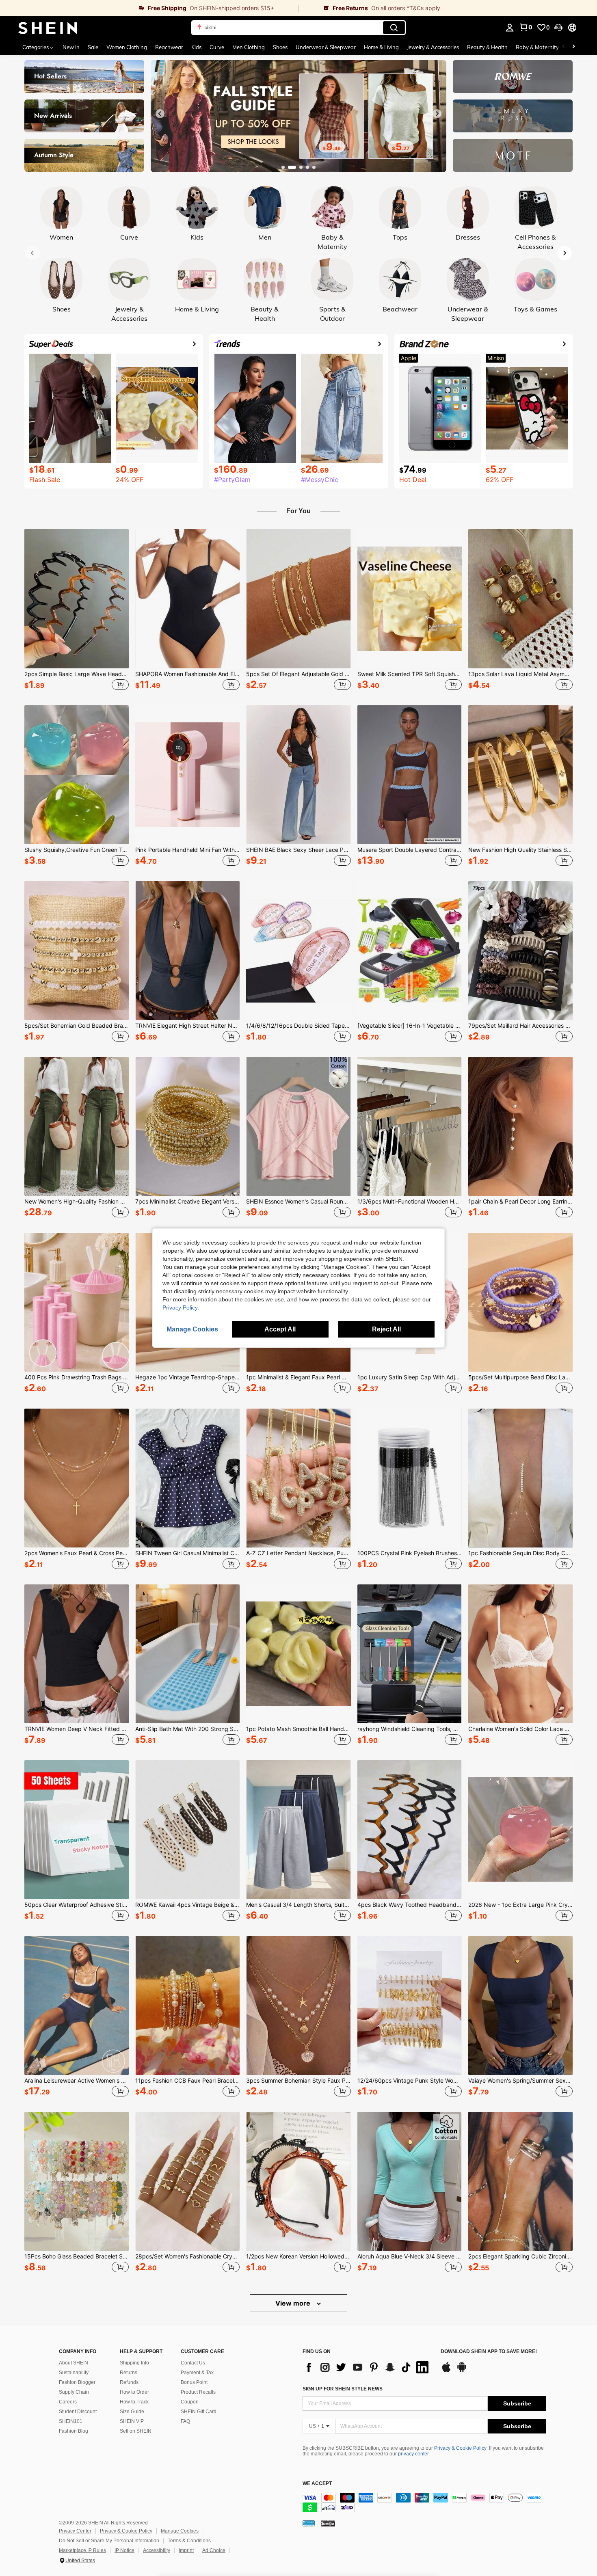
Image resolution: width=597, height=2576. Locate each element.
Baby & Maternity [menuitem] (537, 47)
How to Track (134, 2402)
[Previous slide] (160, 114)
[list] (368, 2367)
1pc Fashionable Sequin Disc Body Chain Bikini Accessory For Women (520, 1553)
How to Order (134, 2392)
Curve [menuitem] (217, 47)
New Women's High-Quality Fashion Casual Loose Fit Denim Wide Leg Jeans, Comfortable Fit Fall (77, 1202)
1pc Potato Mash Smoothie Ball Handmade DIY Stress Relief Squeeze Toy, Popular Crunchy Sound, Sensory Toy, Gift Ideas (298, 1729)
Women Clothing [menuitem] (127, 47)
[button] (558, 28)
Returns (129, 2373)
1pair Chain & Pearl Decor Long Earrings (520, 1202)
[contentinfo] (424, 2503)
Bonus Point (194, 2382)
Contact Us (193, 2363)
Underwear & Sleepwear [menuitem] (326, 47)
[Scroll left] (564, 47)
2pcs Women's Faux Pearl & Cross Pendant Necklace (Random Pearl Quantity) (77, 1553)
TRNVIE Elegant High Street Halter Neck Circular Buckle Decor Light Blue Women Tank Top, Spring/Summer (187, 1026)
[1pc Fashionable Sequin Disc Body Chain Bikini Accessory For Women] (520, 1478)
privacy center (413, 2454)
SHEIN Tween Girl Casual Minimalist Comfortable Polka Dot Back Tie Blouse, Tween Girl (187, 1553)
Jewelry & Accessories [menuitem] (433, 47)
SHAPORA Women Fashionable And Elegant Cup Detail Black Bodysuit (187, 674)
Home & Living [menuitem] (381, 47)
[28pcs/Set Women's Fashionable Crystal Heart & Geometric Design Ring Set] (187, 2181)
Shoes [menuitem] (280, 47)
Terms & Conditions (189, 2541)
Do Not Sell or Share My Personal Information (109, 2541)
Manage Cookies (180, 2531)
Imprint (186, 2550)
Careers (68, 2402)
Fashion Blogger (77, 2382)
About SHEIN (74, 2363)
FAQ (185, 2421)
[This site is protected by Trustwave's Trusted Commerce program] (309, 2523)
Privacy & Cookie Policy (460, 2448)
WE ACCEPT (317, 2484)
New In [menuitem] (71, 47)
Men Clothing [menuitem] (249, 47)
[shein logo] (48, 28)
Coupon (190, 2402)
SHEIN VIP (132, 2421)
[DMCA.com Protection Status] (328, 2523)
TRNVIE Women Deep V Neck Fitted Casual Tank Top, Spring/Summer (77, 1729)
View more (294, 2303)
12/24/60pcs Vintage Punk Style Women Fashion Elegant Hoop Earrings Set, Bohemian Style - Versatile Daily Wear (410, 2081)
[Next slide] (437, 114)
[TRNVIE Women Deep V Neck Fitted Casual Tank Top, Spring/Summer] (77, 1654)
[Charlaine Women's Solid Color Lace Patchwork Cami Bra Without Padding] (520, 1654)
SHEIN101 (71, 2421)
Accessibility (157, 2550)
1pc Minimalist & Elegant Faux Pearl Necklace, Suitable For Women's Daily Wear (298, 1377)
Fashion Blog (74, 2431)
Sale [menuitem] (93, 47)
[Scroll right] (573, 47)
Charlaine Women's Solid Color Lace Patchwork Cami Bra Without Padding (520, 1729)
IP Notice (124, 2550)
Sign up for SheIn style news (343, 2389)
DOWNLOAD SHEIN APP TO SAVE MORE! (489, 2352)
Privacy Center (75, 2531)
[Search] (394, 28)
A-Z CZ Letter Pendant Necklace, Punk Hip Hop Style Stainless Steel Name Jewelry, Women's (298, 1553)
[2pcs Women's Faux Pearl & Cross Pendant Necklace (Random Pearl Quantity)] (77, 1478)
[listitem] (77, 611)
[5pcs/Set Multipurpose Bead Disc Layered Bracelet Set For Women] (520, 1302)
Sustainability (74, 2373)
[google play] (462, 2371)
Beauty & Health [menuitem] (487, 47)
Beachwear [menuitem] (169, 47)
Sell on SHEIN (136, 2431)
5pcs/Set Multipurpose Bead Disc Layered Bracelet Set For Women (520, 1377)
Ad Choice (214, 2550)
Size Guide (132, 2412)
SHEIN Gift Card (199, 2412)
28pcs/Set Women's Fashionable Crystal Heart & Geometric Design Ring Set (187, 2256)
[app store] (446, 2371)
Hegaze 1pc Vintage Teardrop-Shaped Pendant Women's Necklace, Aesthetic (187, 1377)
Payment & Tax (197, 2373)
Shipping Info (134, 2363)
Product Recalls (198, 2392)
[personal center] (510, 28)
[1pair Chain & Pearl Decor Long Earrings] (520, 1126)
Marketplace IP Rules (82, 2550)
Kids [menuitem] (196, 47)
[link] (149, 8)
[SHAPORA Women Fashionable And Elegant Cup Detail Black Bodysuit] (187, 599)
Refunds (129, 2382)
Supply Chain (74, 2392)
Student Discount (78, 2412)
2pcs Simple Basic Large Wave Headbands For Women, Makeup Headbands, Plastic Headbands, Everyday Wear (77, 674)
